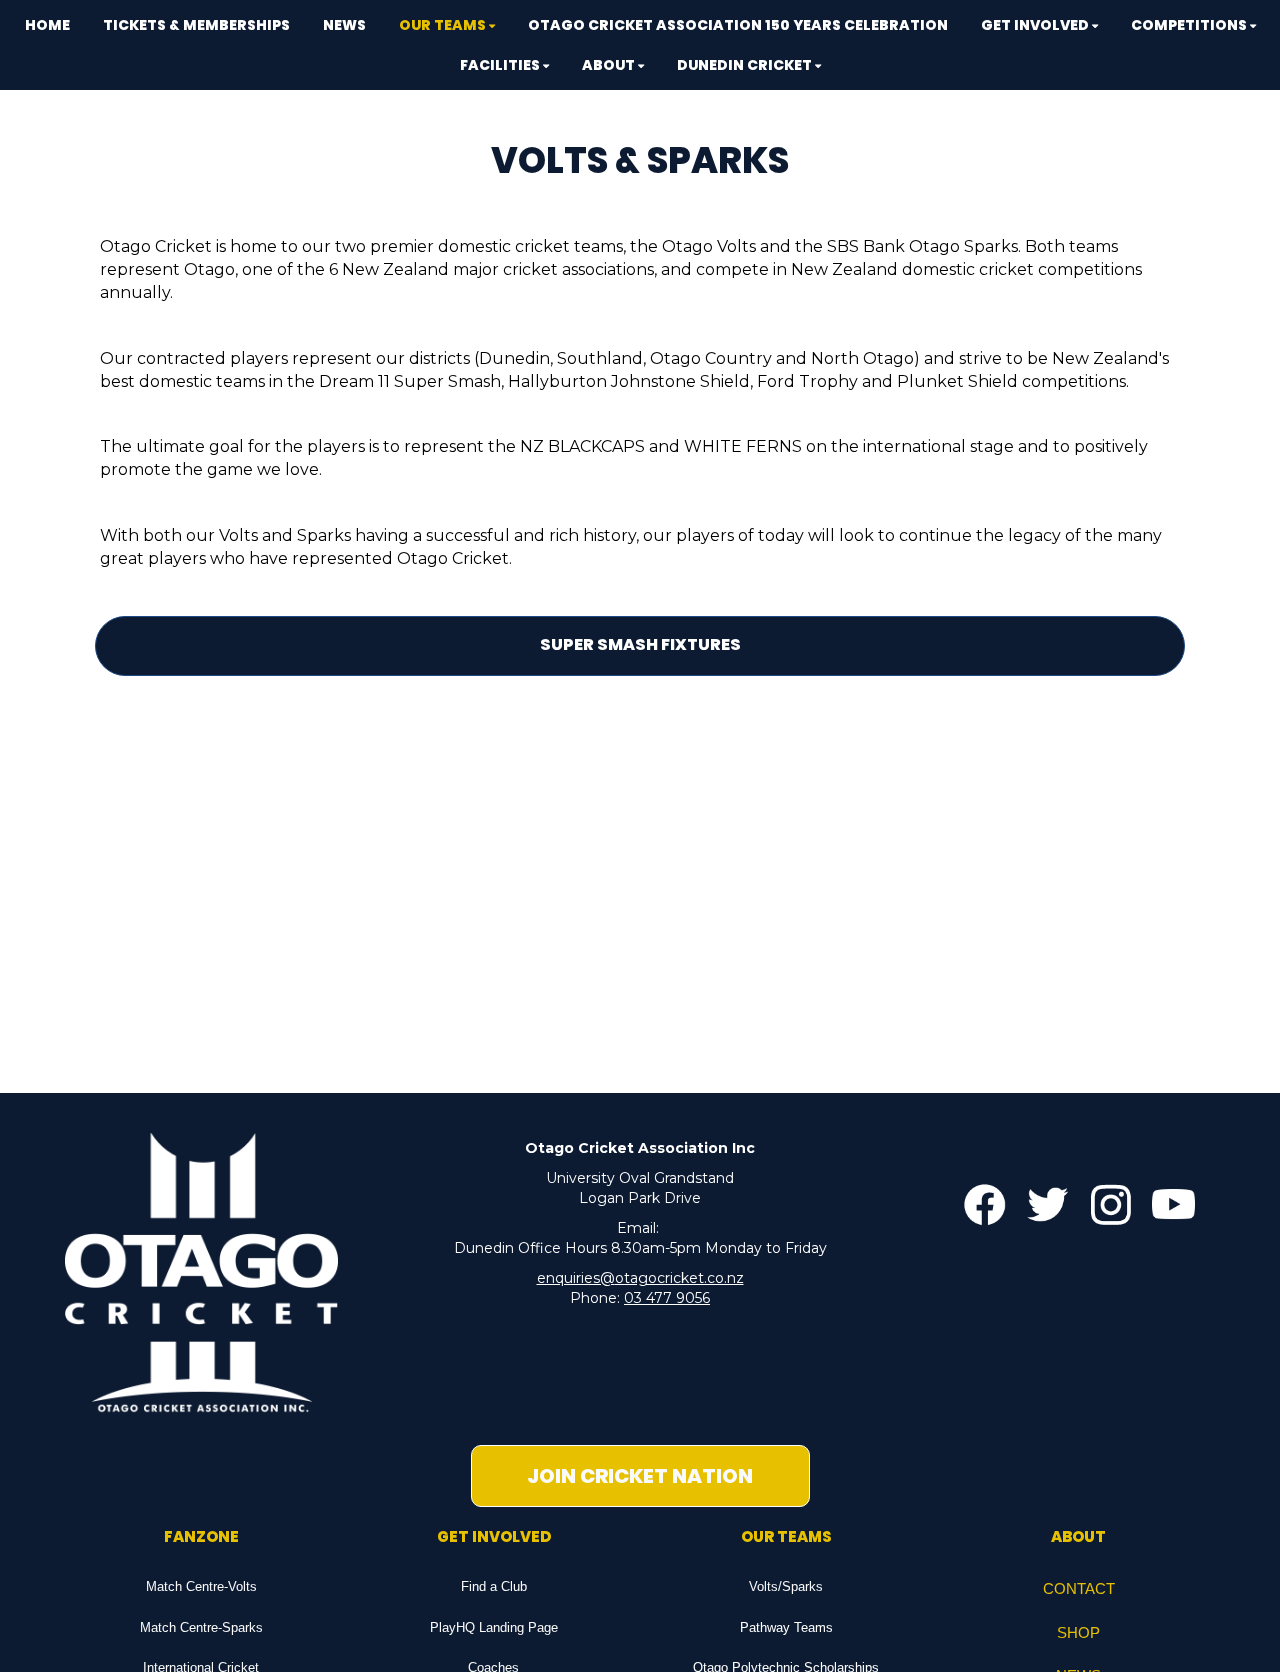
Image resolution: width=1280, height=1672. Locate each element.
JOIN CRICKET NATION (640, 1476)
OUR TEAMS (786, 1536)
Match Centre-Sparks (201, 1627)
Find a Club (494, 1586)
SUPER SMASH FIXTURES (640, 644)
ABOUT (1078, 1536)
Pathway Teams (786, 1627)
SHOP (1078, 1632)
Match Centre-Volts (201, 1586)
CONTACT (1079, 1588)
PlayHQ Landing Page (494, 1627)
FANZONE (201, 1536)
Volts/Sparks (786, 1586)
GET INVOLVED (494, 1536)
